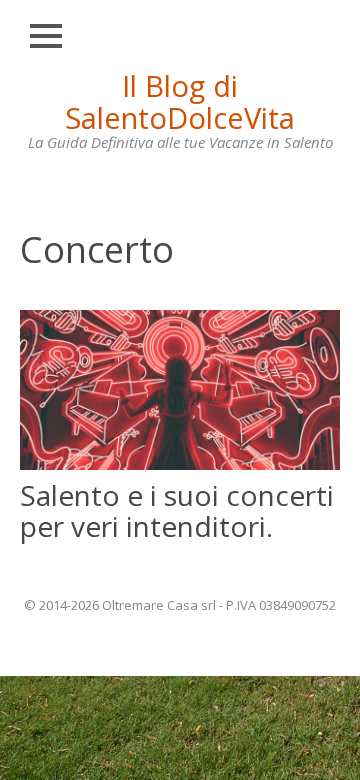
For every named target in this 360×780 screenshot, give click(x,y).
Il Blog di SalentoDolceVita (180, 101)
